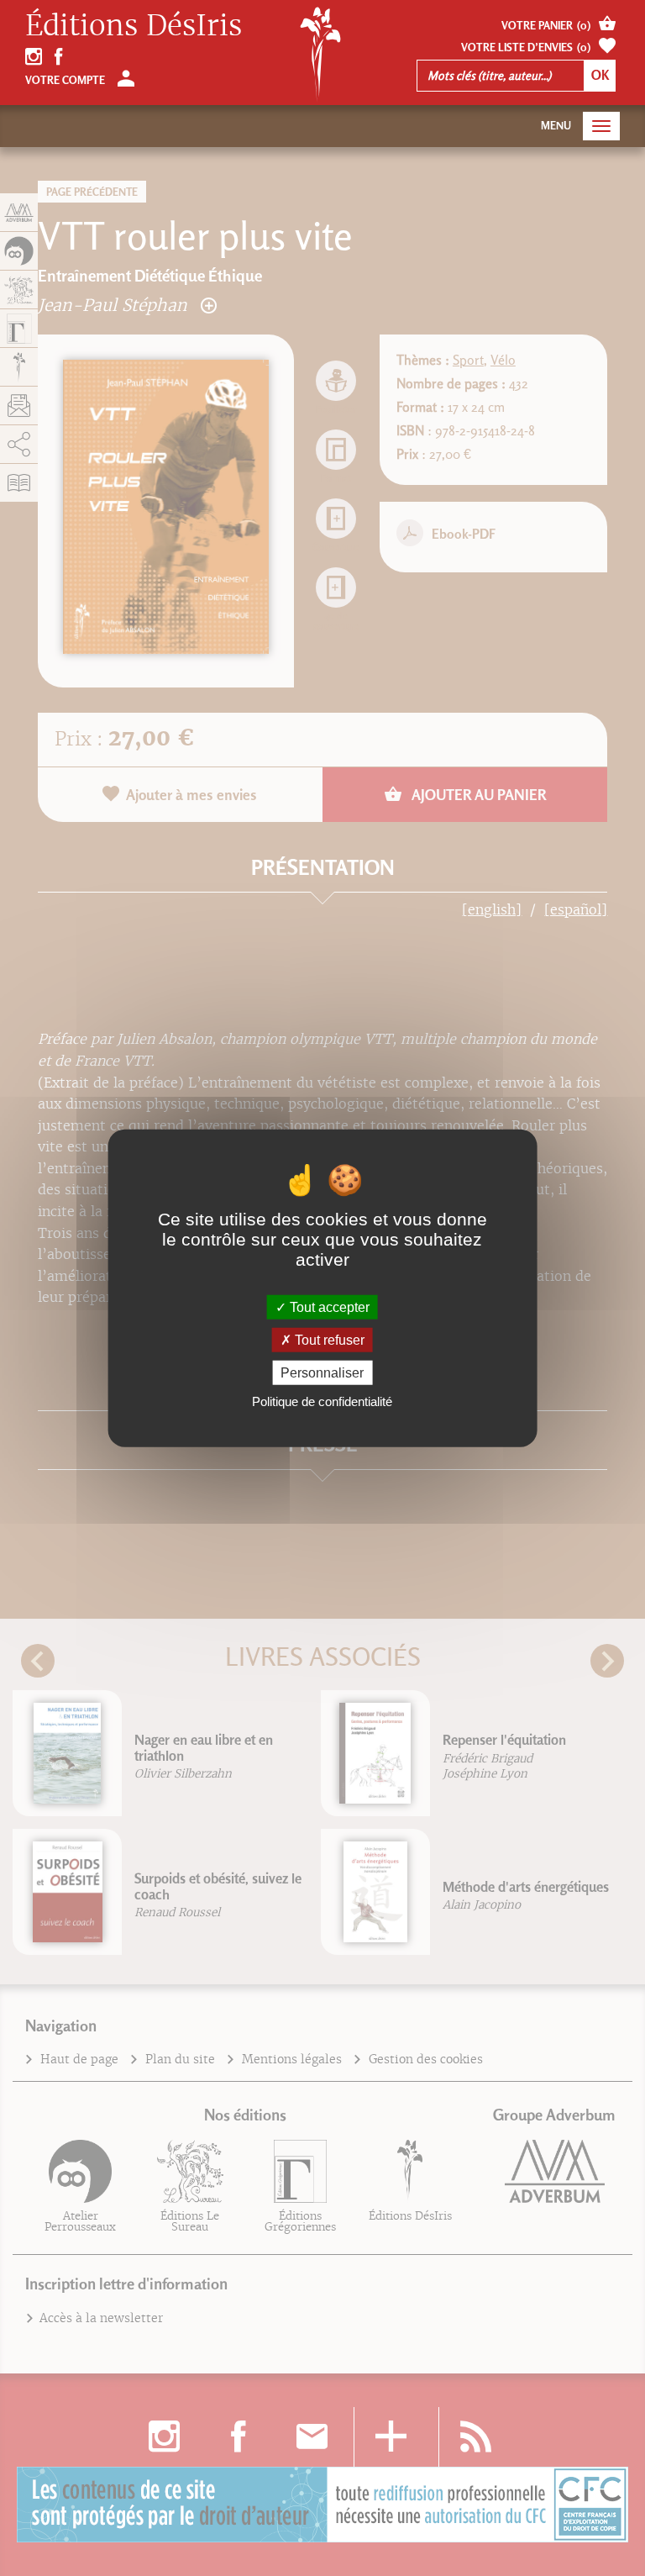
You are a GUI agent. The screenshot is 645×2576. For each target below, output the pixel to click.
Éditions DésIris (134, 26)
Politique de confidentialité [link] (322, 1401)
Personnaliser (322, 1373)
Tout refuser (328, 1339)
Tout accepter (328, 1306)
